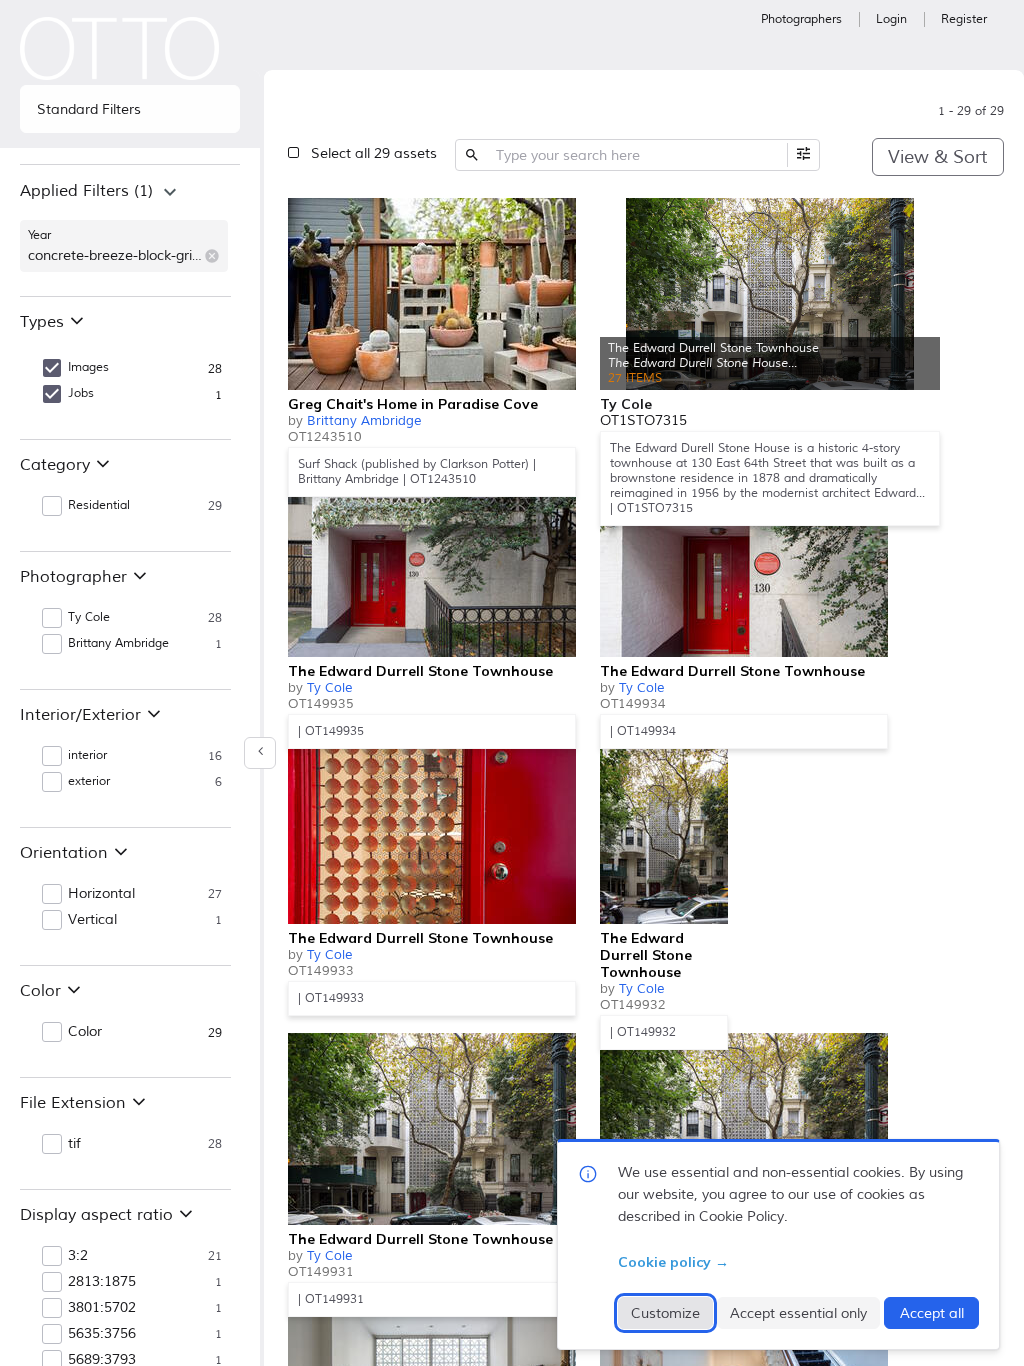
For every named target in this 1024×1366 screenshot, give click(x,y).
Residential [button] (99, 505)
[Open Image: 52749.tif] (432, 828)
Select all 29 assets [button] (374, 153)
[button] (212, 256)
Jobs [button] (81, 393)
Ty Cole (329, 688)
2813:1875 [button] (102, 1282)
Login (891, 19)
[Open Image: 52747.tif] (432, 1129)
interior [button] (87, 755)
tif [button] (74, 1144)
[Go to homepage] (120, 48)
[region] (130, 230)
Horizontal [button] (101, 894)
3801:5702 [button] (102, 1308)
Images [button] (88, 367)
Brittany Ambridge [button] (118, 643)
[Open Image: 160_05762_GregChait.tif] (432, 294)
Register (964, 19)
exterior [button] (89, 781)
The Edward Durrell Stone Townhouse (420, 671)
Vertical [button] (92, 920)
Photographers (801, 19)
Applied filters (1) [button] (86, 191)
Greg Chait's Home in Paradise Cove (413, 404)
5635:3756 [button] (102, 1334)
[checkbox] (556, 216)
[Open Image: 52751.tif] (432, 561)
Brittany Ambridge (364, 421)
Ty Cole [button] (89, 617)
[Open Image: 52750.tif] (744, 561)
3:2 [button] (78, 1256)
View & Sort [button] (937, 157)
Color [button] (85, 1032)
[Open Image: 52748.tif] (664, 828)
